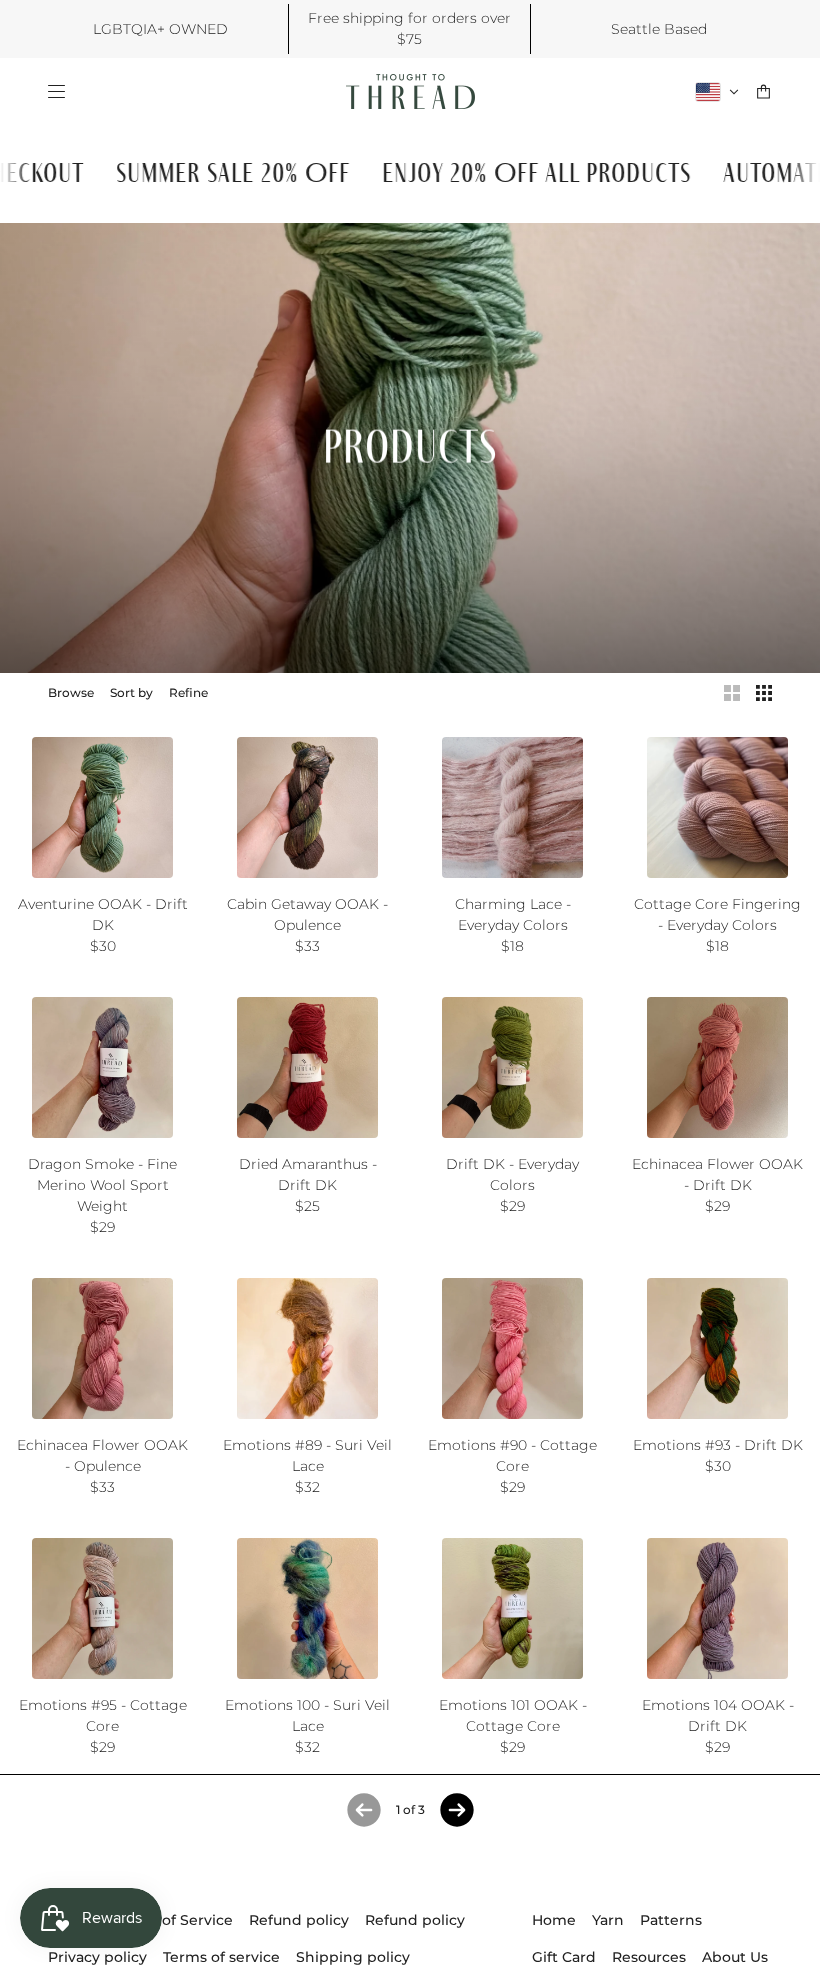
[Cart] (763, 91)
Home (554, 1920)
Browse (71, 692)
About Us (735, 1957)
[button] (732, 693)
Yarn (608, 1920)
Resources (649, 1957)
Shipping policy (353, 1957)
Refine (188, 692)
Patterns (671, 1920)
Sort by (131, 692)
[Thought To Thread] (410, 91)
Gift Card (564, 1957)
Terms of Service (173, 1920)
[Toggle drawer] (56, 91)
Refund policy (299, 1920)
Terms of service (221, 1957)
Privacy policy (97, 1957)
